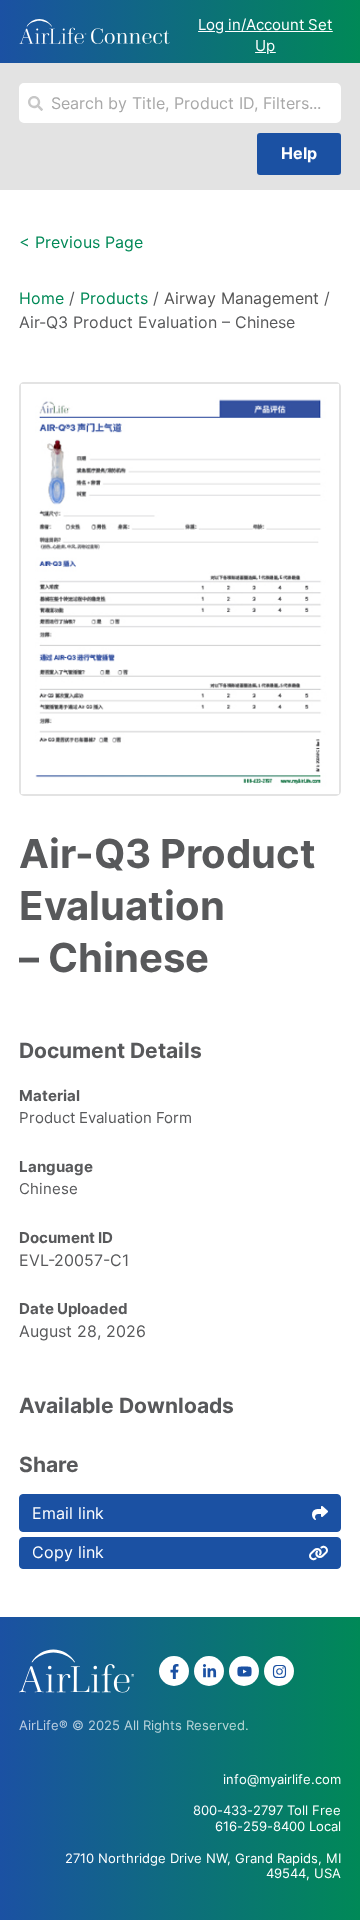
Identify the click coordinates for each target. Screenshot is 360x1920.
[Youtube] (244, 1671)
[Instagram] (279, 1671)
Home (41, 298)
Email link (68, 1513)
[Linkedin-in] (209, 1671)
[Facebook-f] (174, 1671)
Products (114, 298)
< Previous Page (81, 242)
